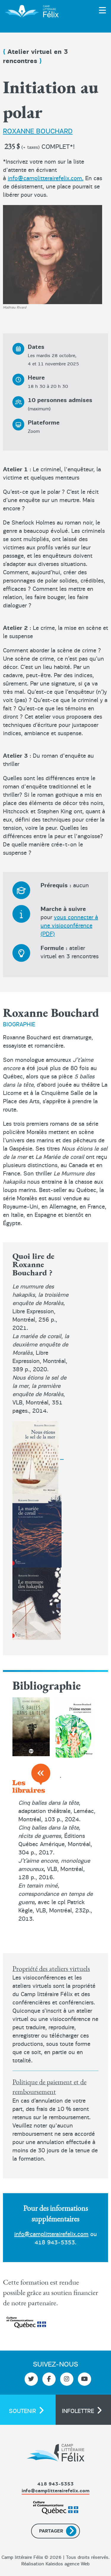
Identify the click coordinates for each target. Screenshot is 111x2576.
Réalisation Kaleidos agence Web (55, 2564)
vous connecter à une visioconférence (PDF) (69, 926)
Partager (51, 2531)
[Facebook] (49, 2379)
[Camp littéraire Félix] (31, 10)
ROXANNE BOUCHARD (38, 131)
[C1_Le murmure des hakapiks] (38, 1530)
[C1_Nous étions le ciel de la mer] (35, 1457)
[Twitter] (31, 2379)
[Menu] (95, 10)
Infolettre (78, 2411)
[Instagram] (67, 2379)
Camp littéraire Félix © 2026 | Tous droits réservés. (55, 2557)
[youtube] (85, 2379)
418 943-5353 (55, 2242)
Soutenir (22, 2411)
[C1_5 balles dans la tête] (31, 1727)
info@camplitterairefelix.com (51, 2234)
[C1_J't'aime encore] (74, 1727)
